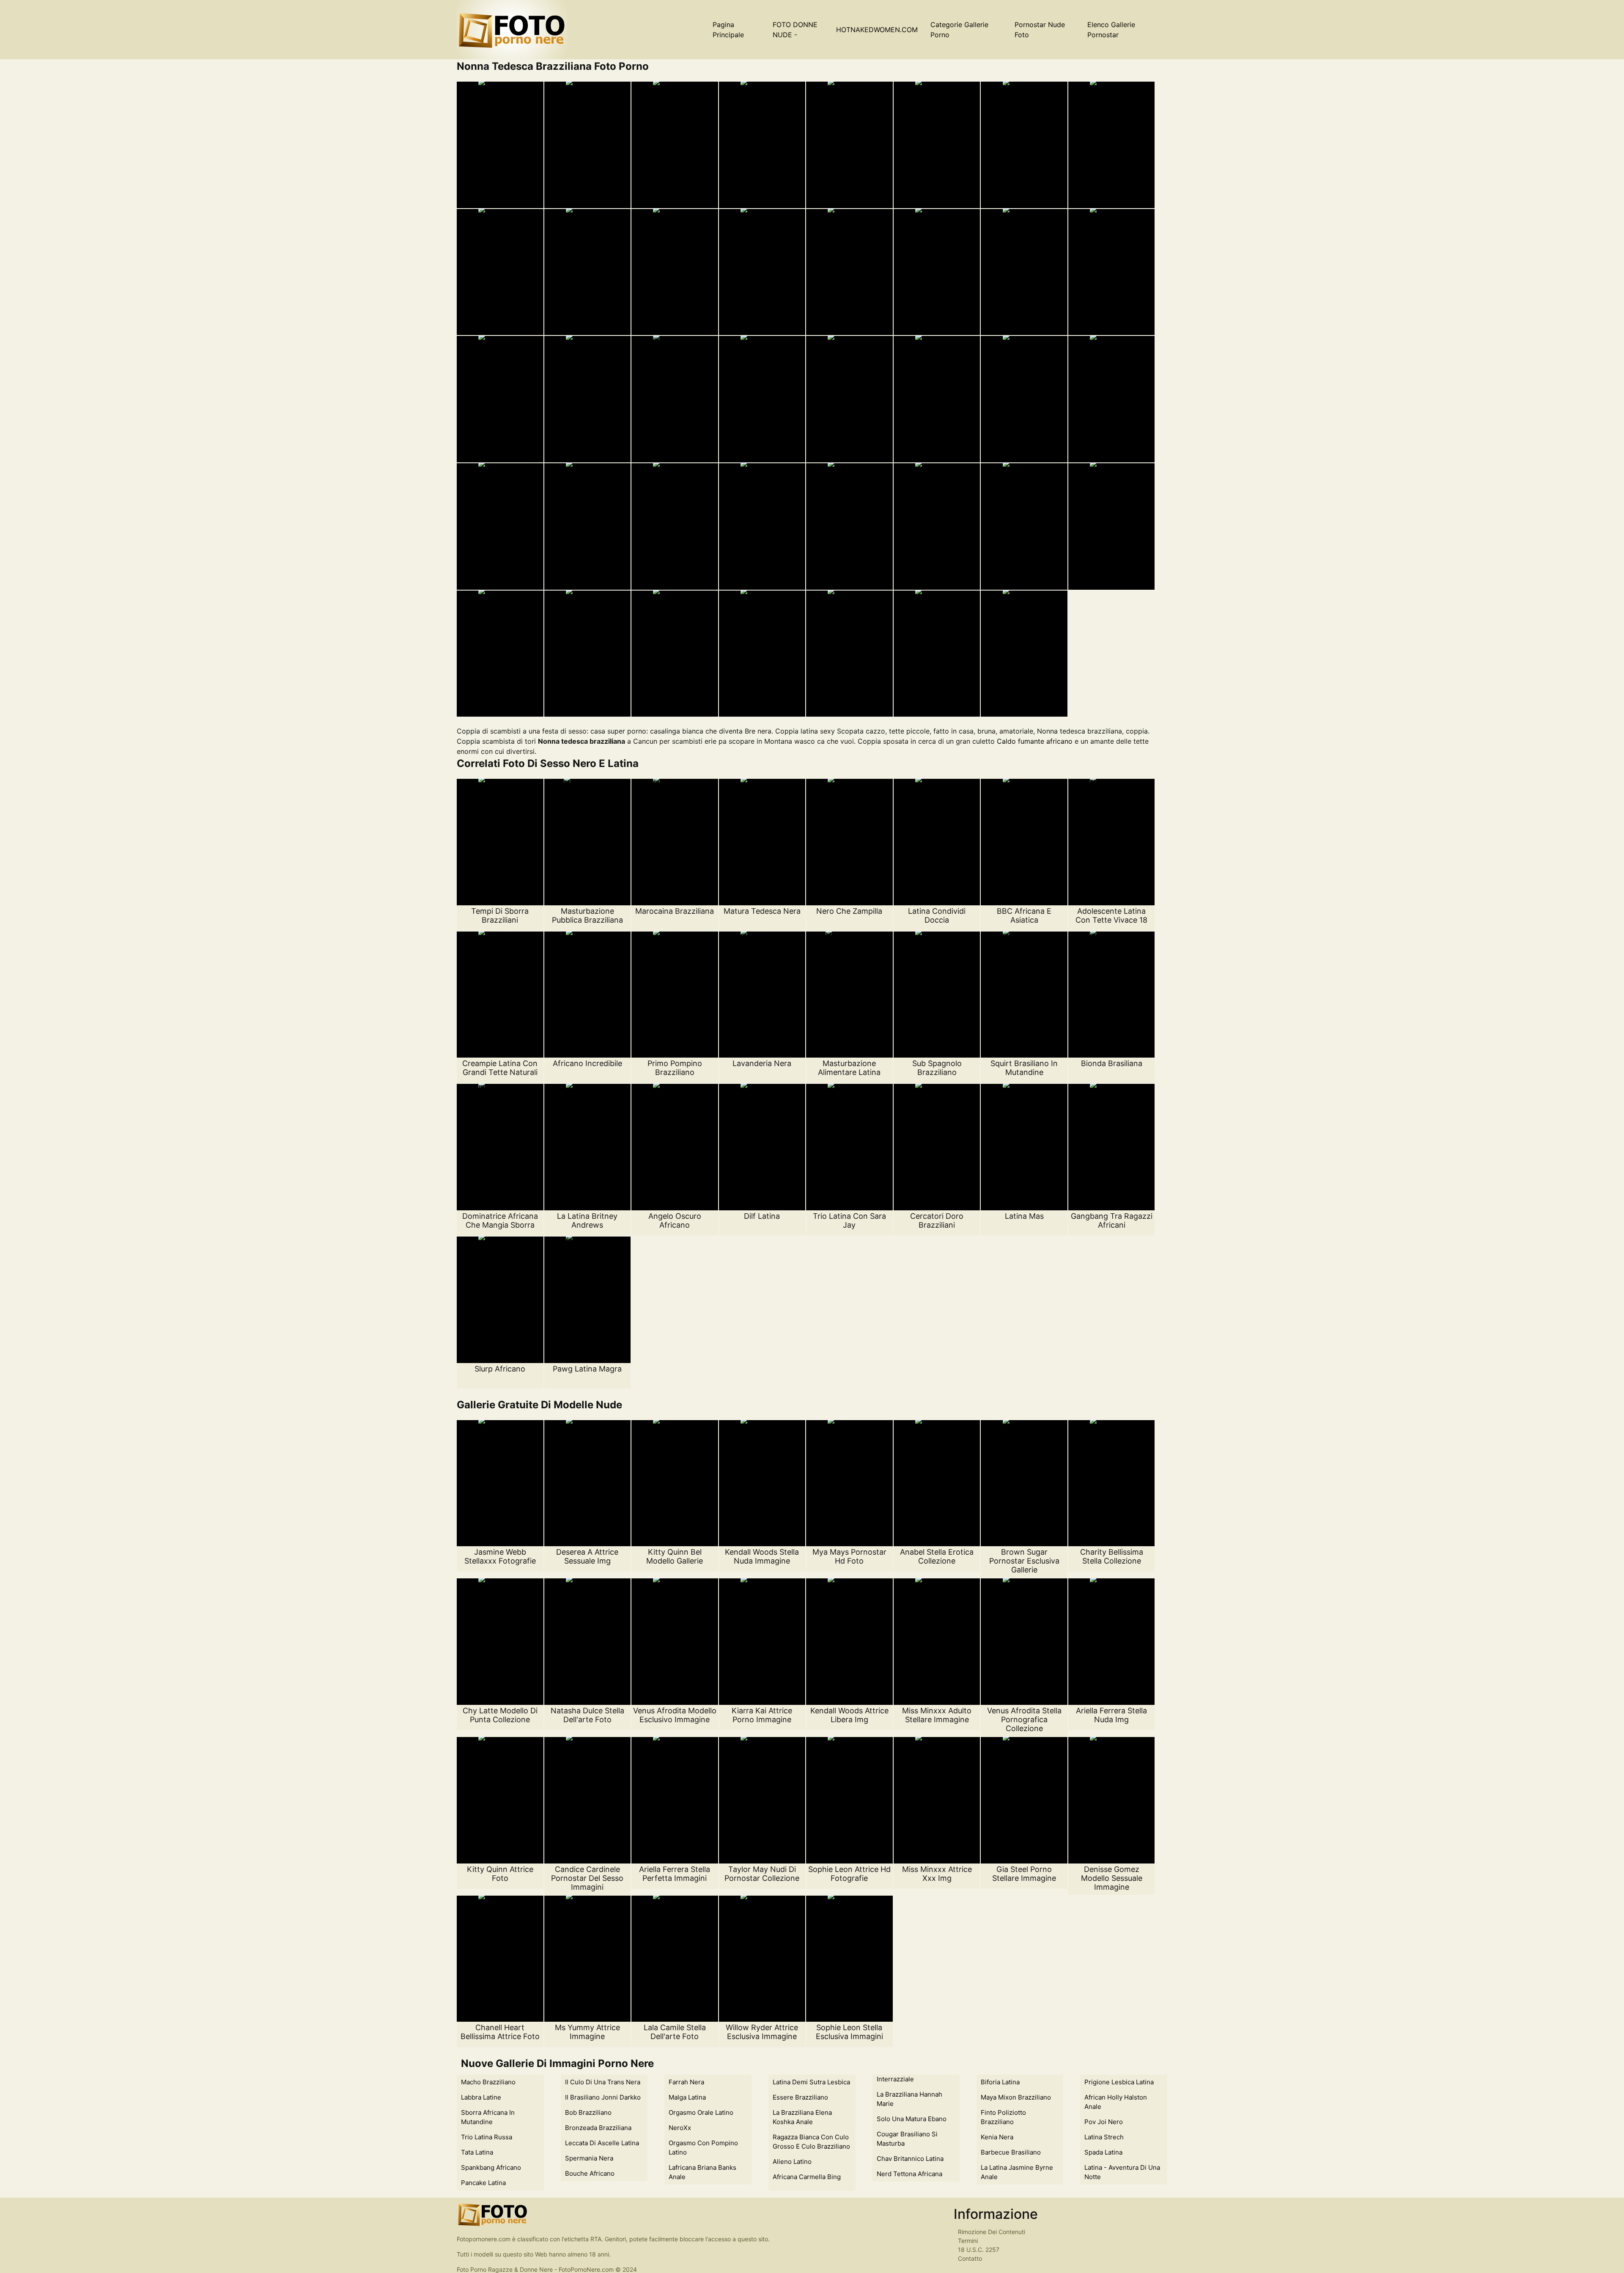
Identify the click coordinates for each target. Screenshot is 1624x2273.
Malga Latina (687, 2097)
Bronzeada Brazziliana (598, 2128)
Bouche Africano (590, 2173)
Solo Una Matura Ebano (912, 2119)
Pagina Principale (728, 30)
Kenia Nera (997, 2137)
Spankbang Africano (491, 2167)
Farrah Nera (686, 2082)
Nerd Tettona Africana (909, 2174)
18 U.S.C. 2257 (979, 2250)
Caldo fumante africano (1035, 741)
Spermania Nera (589, 2158)
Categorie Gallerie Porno (959, 30)
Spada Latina (1103, 2152)
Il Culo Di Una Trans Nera (603, 2082)
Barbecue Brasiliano (1011, 2152)
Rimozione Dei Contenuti (992, 2232)
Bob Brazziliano (588, 2112)
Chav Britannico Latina (910, 2159)
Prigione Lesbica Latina (1119, 2082)
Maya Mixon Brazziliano (1016, 2097)
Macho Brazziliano (488, 2082)
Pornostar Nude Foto (1040, 30)
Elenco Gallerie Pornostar (1111, 30)
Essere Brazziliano (800, 2097)
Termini (968, 2241)
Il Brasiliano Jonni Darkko (603, 2097)
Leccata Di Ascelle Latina (602, 2143)
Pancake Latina (483, 2183)
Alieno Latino (792, 2162)
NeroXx (680, 2128)
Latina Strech (1104, 2137)
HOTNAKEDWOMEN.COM (877, 30)
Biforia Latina (1000, 2082)
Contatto (970, 2258)
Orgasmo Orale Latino (701, 2112)
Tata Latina (477, 2152)
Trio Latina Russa (487, 2137)
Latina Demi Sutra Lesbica (811, 2082)
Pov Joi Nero (1104, 2122)
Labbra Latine (481, 2097)
